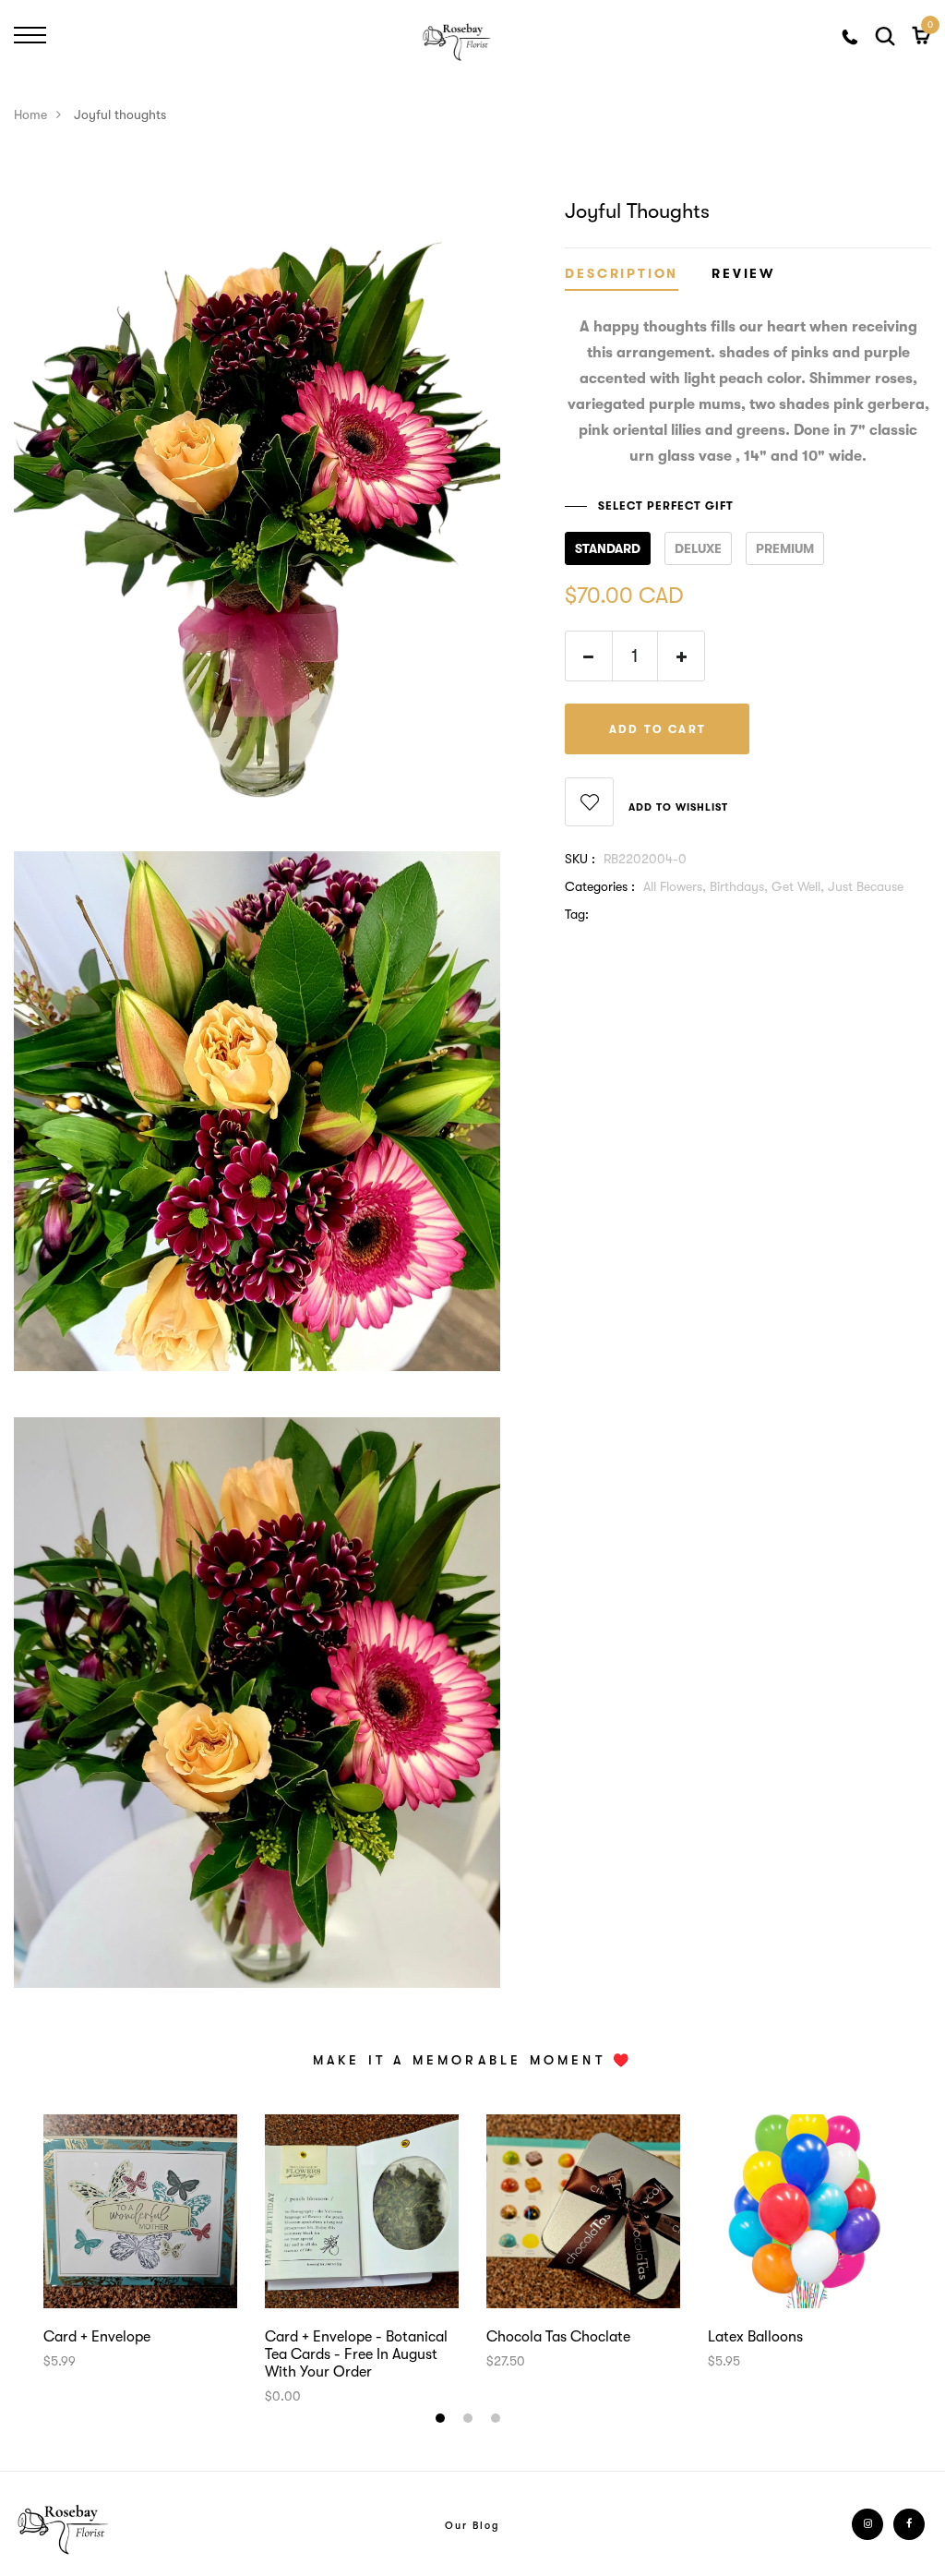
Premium (785, 548)
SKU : (580, 859)
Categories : (600, 886)
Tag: (577, 914)
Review (743, 274)
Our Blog (472, 2526)
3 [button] (498, 2421)
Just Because (866, 886)
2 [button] (470, 2421)
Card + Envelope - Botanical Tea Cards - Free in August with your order (356, 2354)
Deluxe (698, 548)
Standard (608, 548)
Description (622, 274)
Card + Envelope (97, 2337)
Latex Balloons (755, 2337)
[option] (140, 2243)
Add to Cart (658, 729)
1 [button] (443, 2421)
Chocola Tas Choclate (558, 2337)
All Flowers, (676, 886)
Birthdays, (741, 886)
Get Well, (800, 886)
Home (30, 114)
